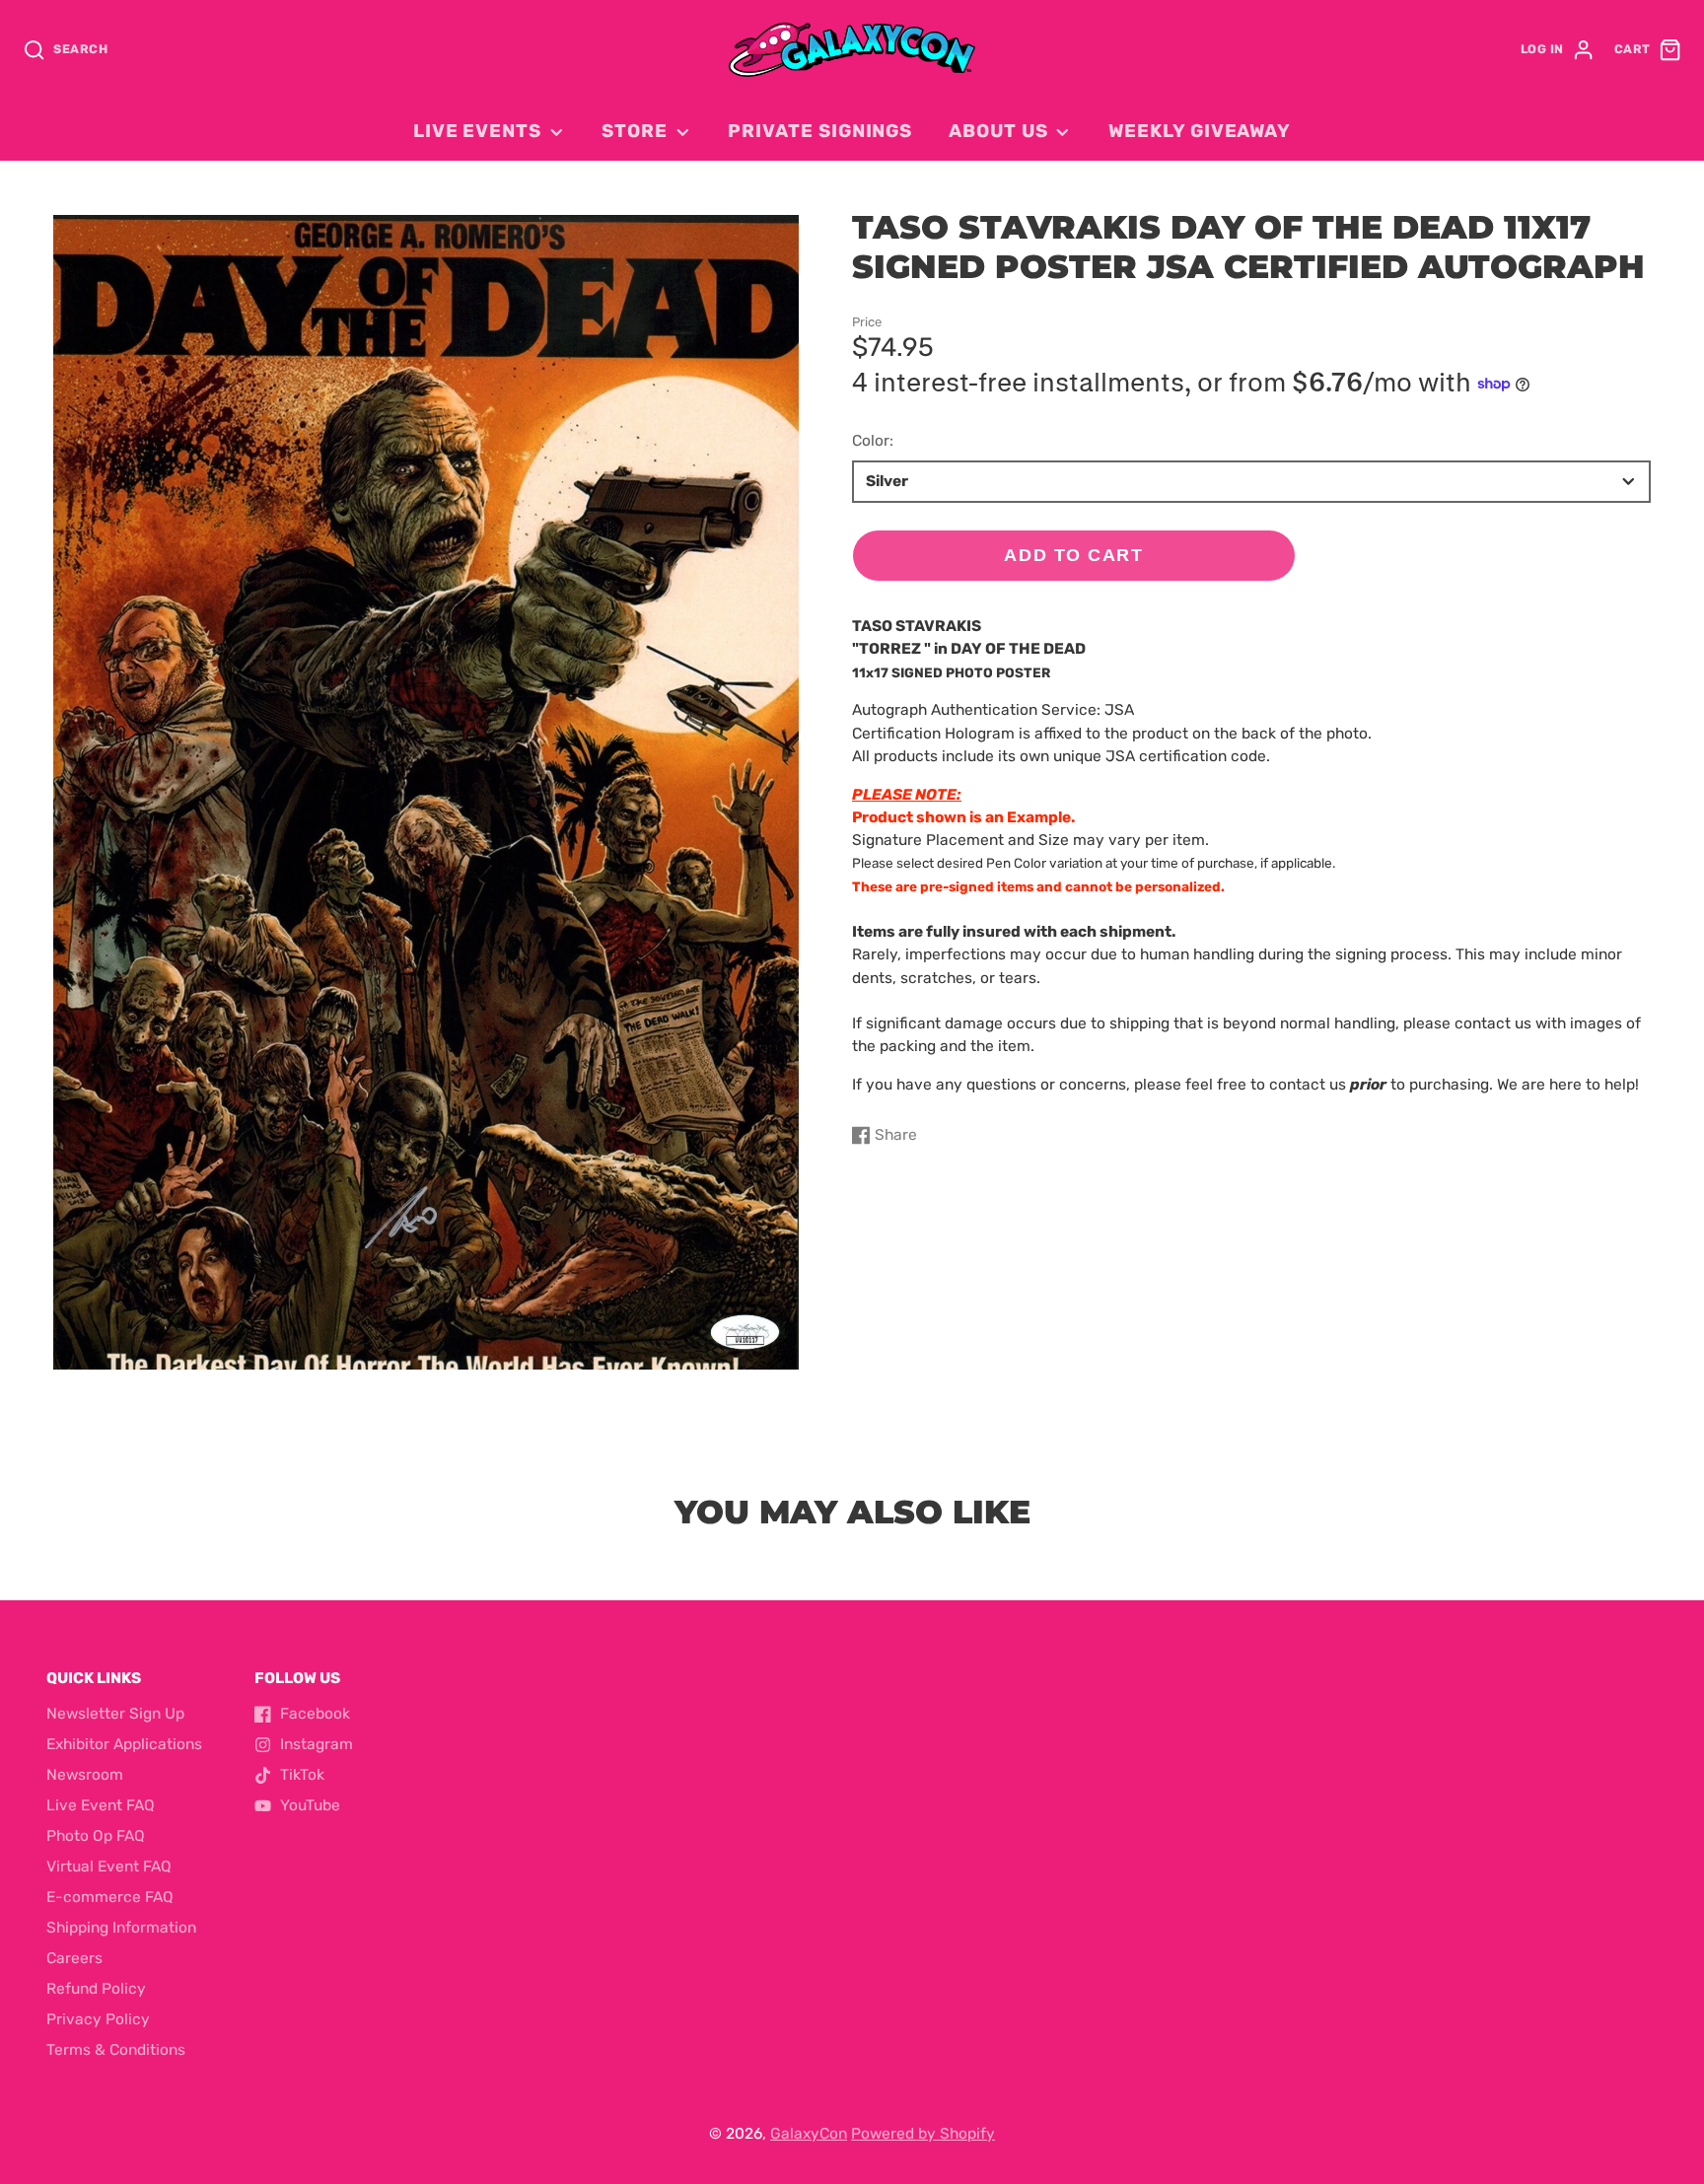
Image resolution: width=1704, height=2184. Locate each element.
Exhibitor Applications (124, 1744)
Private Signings (820, 131)
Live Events (477, 131)
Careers (74, 1958)
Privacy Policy (98, 2019)
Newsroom (85, 1775)
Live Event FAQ (101, 1805)
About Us (998, 131)
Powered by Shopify (923, 2134)
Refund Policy (96, 1989)
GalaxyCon (809, 2134)
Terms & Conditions (116, 2050)
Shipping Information (121, 1928)
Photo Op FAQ (96, 1836)
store (635, 131)
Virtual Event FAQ (109, 1867)
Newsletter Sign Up (115, 1714)
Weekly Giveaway (1200, 131)
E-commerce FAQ (110, 1897)
